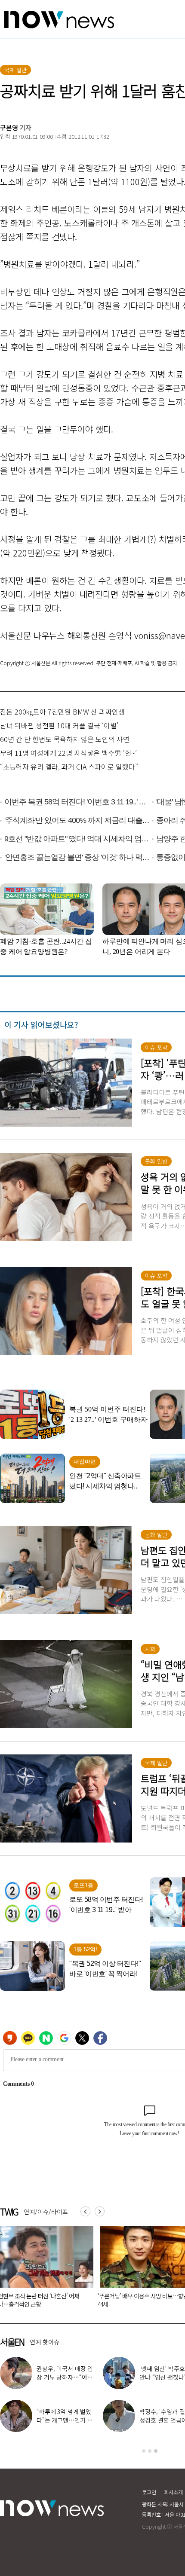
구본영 (9, 127)
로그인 (149, 2492)
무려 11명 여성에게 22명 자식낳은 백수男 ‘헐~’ (68, 753)
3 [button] (156, 2451)
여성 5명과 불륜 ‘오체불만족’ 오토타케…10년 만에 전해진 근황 (139, 2300)
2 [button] (150, 2451)
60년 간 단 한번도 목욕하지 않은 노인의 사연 (65, 739)
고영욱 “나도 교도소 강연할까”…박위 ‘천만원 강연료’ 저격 (65, 2377)
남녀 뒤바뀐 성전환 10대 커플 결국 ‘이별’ (59, 725)
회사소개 (173, 2492)
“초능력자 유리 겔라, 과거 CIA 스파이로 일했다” (69, 767)
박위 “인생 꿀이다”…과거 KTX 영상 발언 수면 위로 (65, 2420)
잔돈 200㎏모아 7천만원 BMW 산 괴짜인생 (62, 712)
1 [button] (144, 2451)
